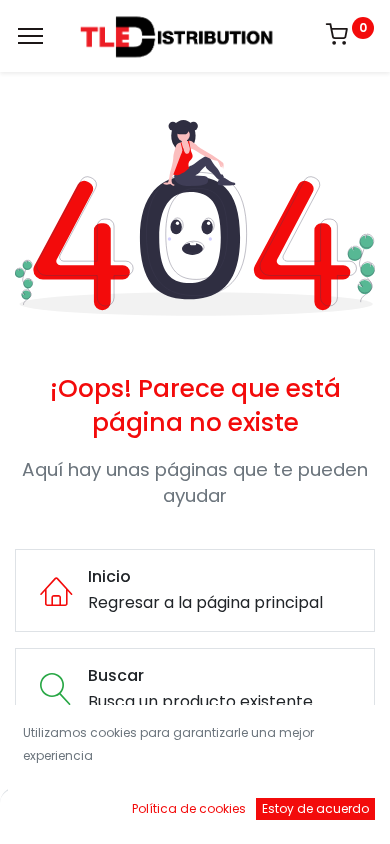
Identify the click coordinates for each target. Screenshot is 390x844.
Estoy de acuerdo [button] (315, 808)
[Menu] (30, 36)
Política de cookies (189, 808)
